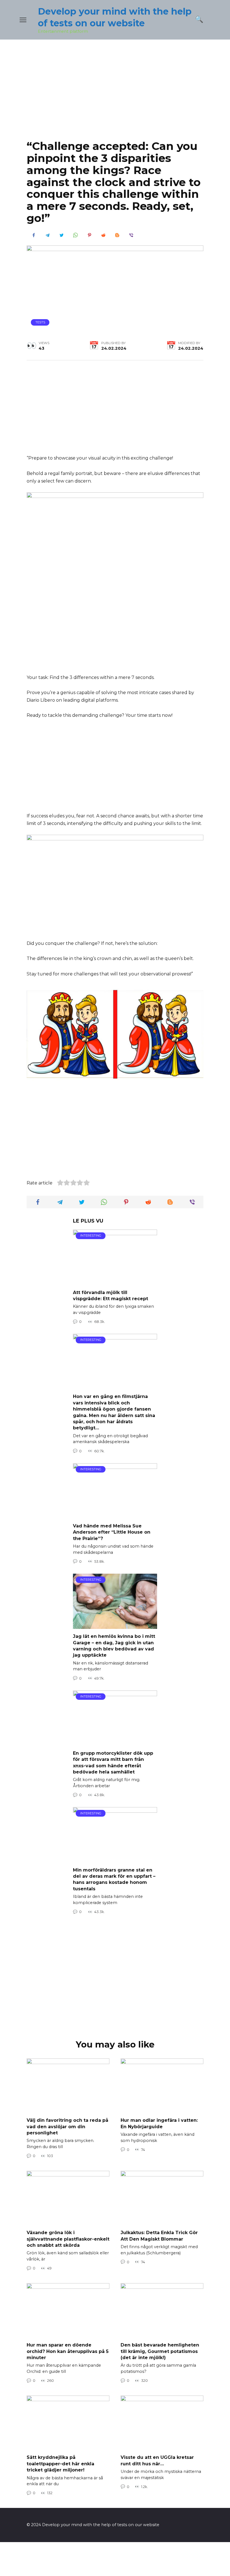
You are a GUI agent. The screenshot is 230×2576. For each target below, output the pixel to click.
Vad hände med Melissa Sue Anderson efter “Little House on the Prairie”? (112, 1532)
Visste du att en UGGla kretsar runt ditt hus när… (157, 2460)
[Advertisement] (115, 94)
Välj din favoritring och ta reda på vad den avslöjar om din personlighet (67, 2127)
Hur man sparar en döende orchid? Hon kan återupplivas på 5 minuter (68, 2351)
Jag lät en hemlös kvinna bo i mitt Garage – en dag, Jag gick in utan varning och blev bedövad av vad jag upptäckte (114, 1646)
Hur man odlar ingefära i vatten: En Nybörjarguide (159, 2123)
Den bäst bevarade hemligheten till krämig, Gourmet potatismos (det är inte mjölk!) (160, 2351)
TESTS (40, 322)
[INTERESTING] (115, 1281)
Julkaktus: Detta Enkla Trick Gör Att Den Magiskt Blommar (159, 2236)
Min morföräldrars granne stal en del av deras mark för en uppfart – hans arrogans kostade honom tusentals (114, 1879)
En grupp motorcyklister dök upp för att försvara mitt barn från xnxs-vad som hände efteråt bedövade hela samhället (113, 1763)
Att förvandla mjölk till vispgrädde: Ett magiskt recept (111, 1295)
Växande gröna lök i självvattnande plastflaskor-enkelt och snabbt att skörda (68, 2239)
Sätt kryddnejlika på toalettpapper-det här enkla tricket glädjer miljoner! (60, 2464)
